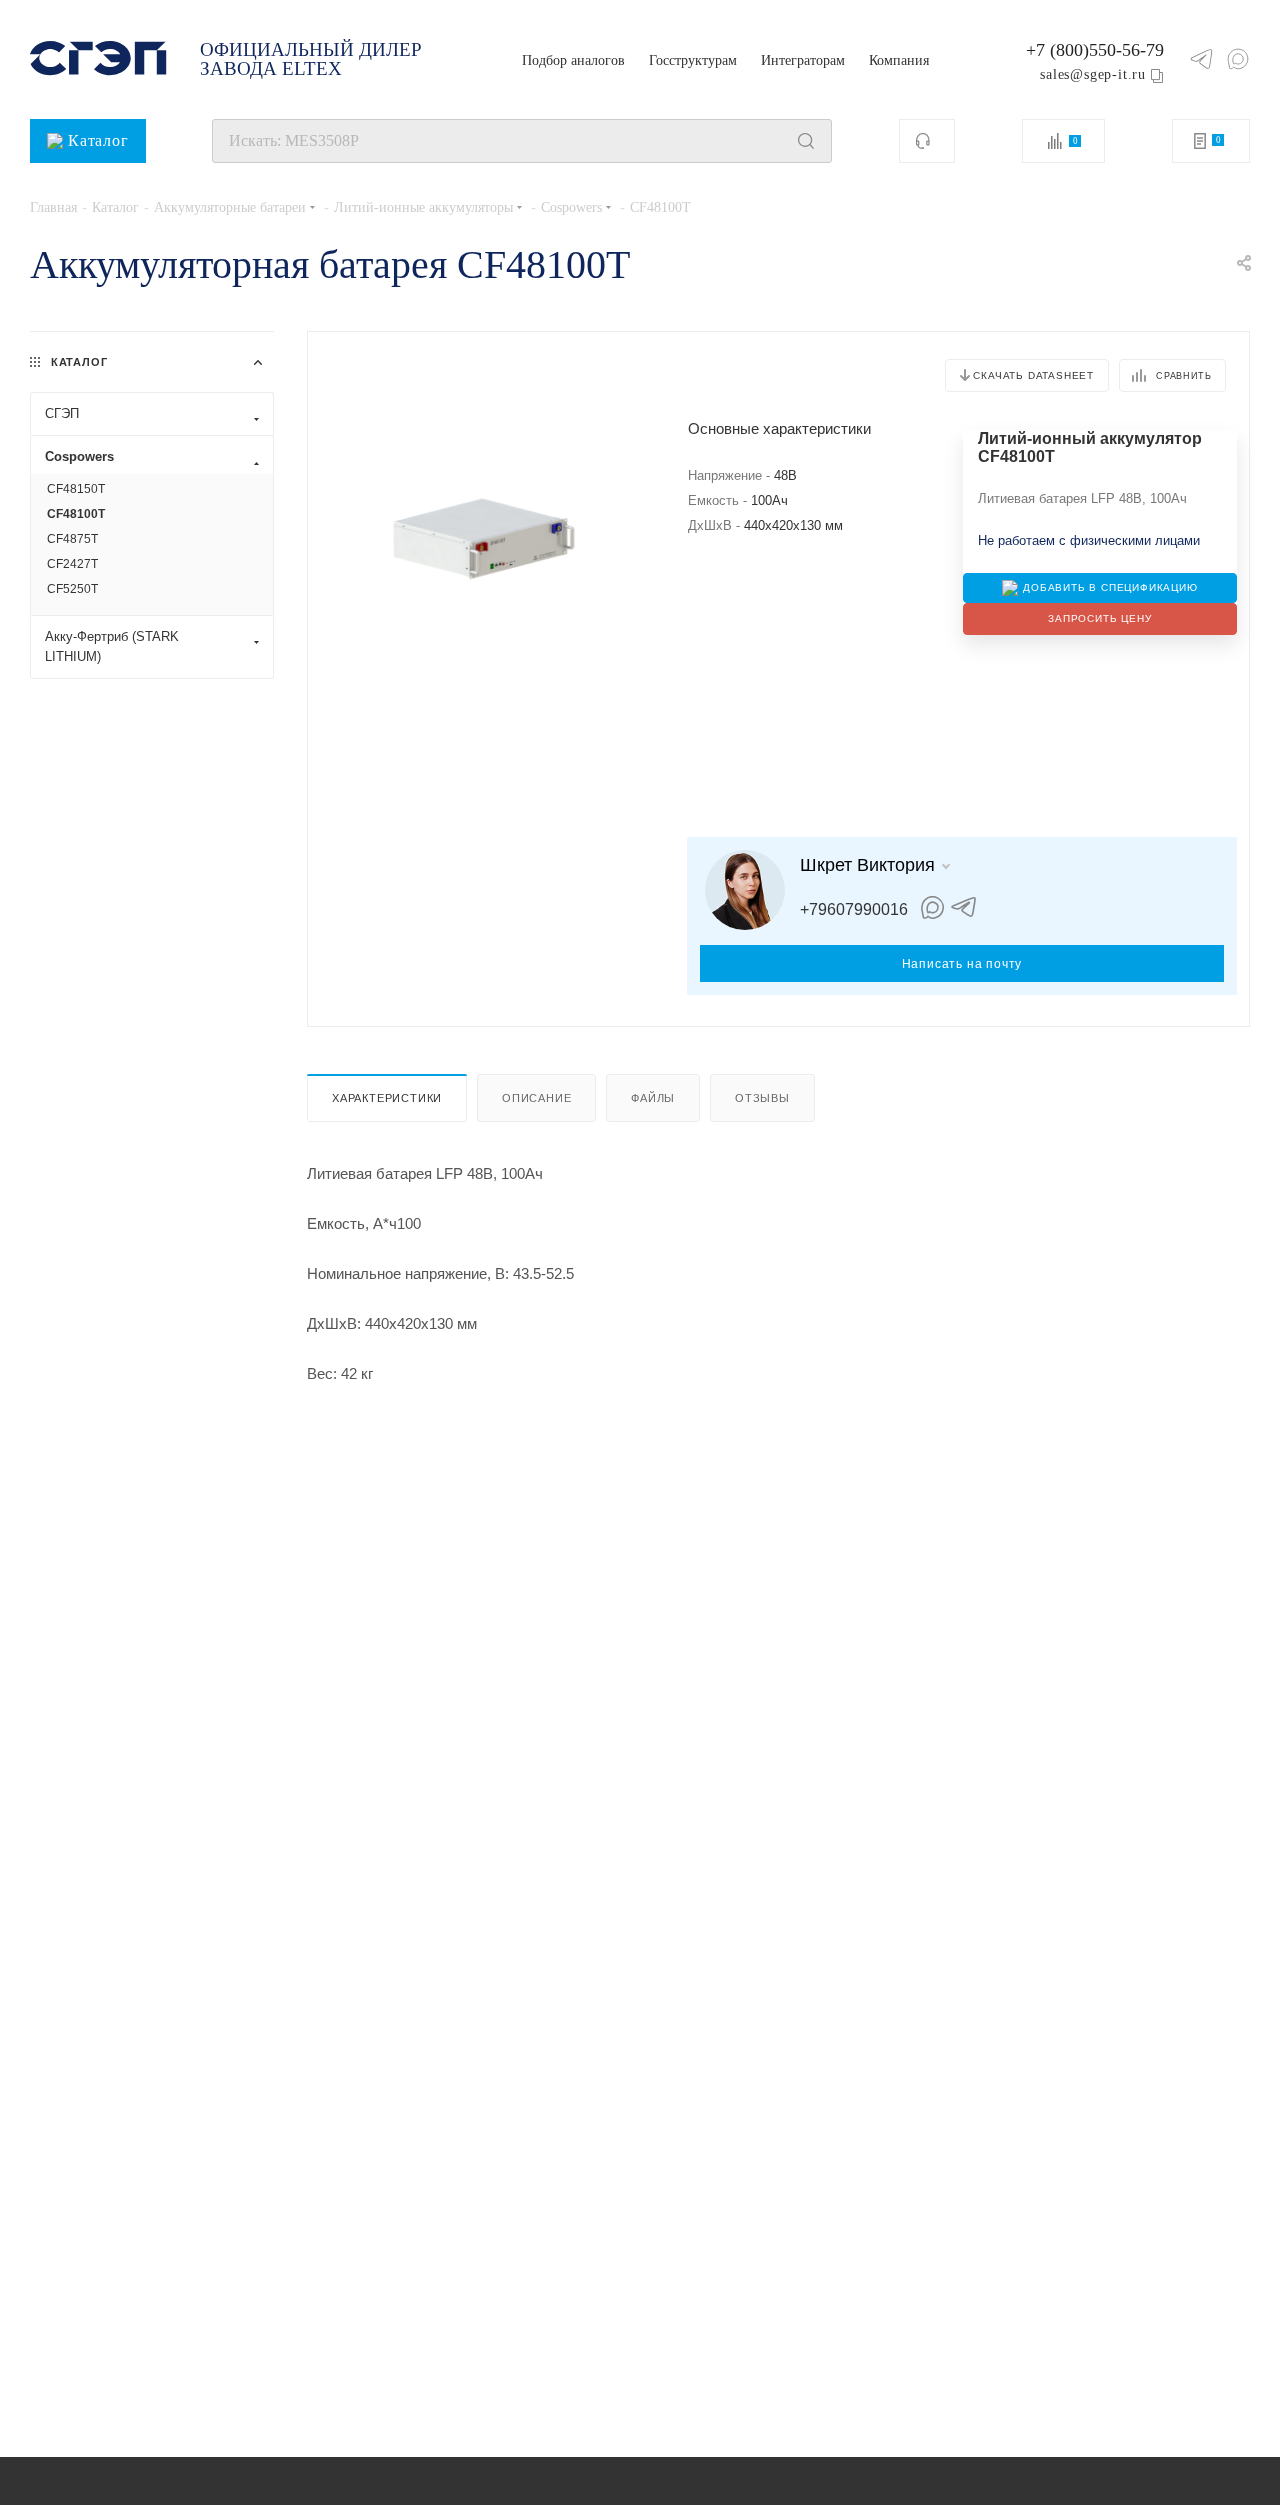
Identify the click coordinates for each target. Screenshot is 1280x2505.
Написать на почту (962, 964)
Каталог (98, 140)
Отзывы (762, 1098)
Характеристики (387, 1098)
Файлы (653, 1098)
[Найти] (806, 141)
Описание (536, 1098)
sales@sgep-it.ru (1093, 74)
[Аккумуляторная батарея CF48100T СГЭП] (484, 542)
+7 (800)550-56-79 (1095, 50)
